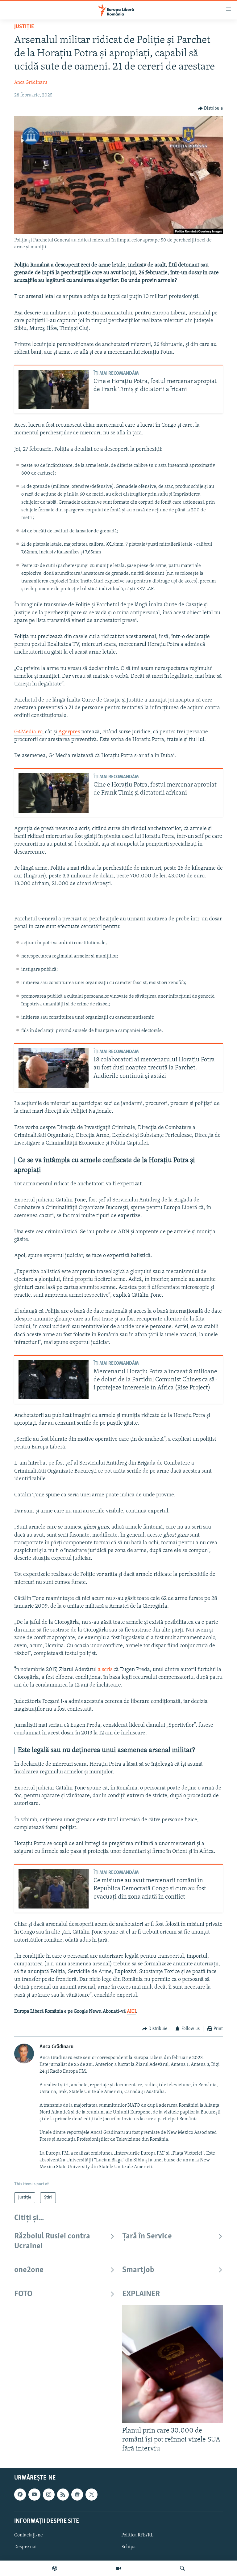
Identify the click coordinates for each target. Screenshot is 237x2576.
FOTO (23, 2294)
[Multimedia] (118, 2568)
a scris (106, 1670)
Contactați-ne (29, 2535)
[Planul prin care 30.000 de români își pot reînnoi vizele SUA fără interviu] (173, 2364)
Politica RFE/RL (137, 2535)
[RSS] (63, 2495)
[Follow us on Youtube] (34, 2495)
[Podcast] (55, 2568)
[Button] (210, 109)
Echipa (129, 2547)
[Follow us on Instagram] (49, 2495)
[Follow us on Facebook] (20, 2495)
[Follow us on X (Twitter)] (91, 2495)
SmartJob (138, 2270)
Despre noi (25, 2547)
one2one (29, 2270)
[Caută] (182, 2568)
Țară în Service (147, 2236)
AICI (131, 2011)
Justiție (24, 27)
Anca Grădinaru (31, 83)
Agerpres (69, 732)
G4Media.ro (28, 732)
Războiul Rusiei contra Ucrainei (52, 2241)
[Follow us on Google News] (77, 2495)
